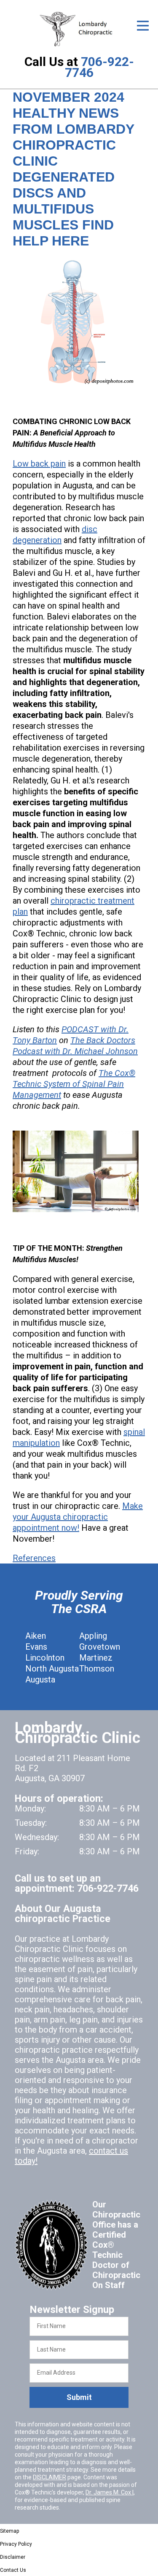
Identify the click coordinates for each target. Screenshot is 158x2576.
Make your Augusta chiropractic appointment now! (78, 1517)
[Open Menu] (143, 26)
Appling (93, 1636)
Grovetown (100, 1647)
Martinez (96, 1658)
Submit (79, 2397)
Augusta (40, 1680)
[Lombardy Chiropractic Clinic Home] (79, 29)
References (34, 1558)
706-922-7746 (99, 67)
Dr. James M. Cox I (110, 2492)
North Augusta (52, 1669)
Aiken (36, 1636)
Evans (36, 1647)
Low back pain (39, 464)
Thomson (97, 1669)
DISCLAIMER (50, 2477)
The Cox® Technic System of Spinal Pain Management (74, 1084)
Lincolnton (45, 1658)
